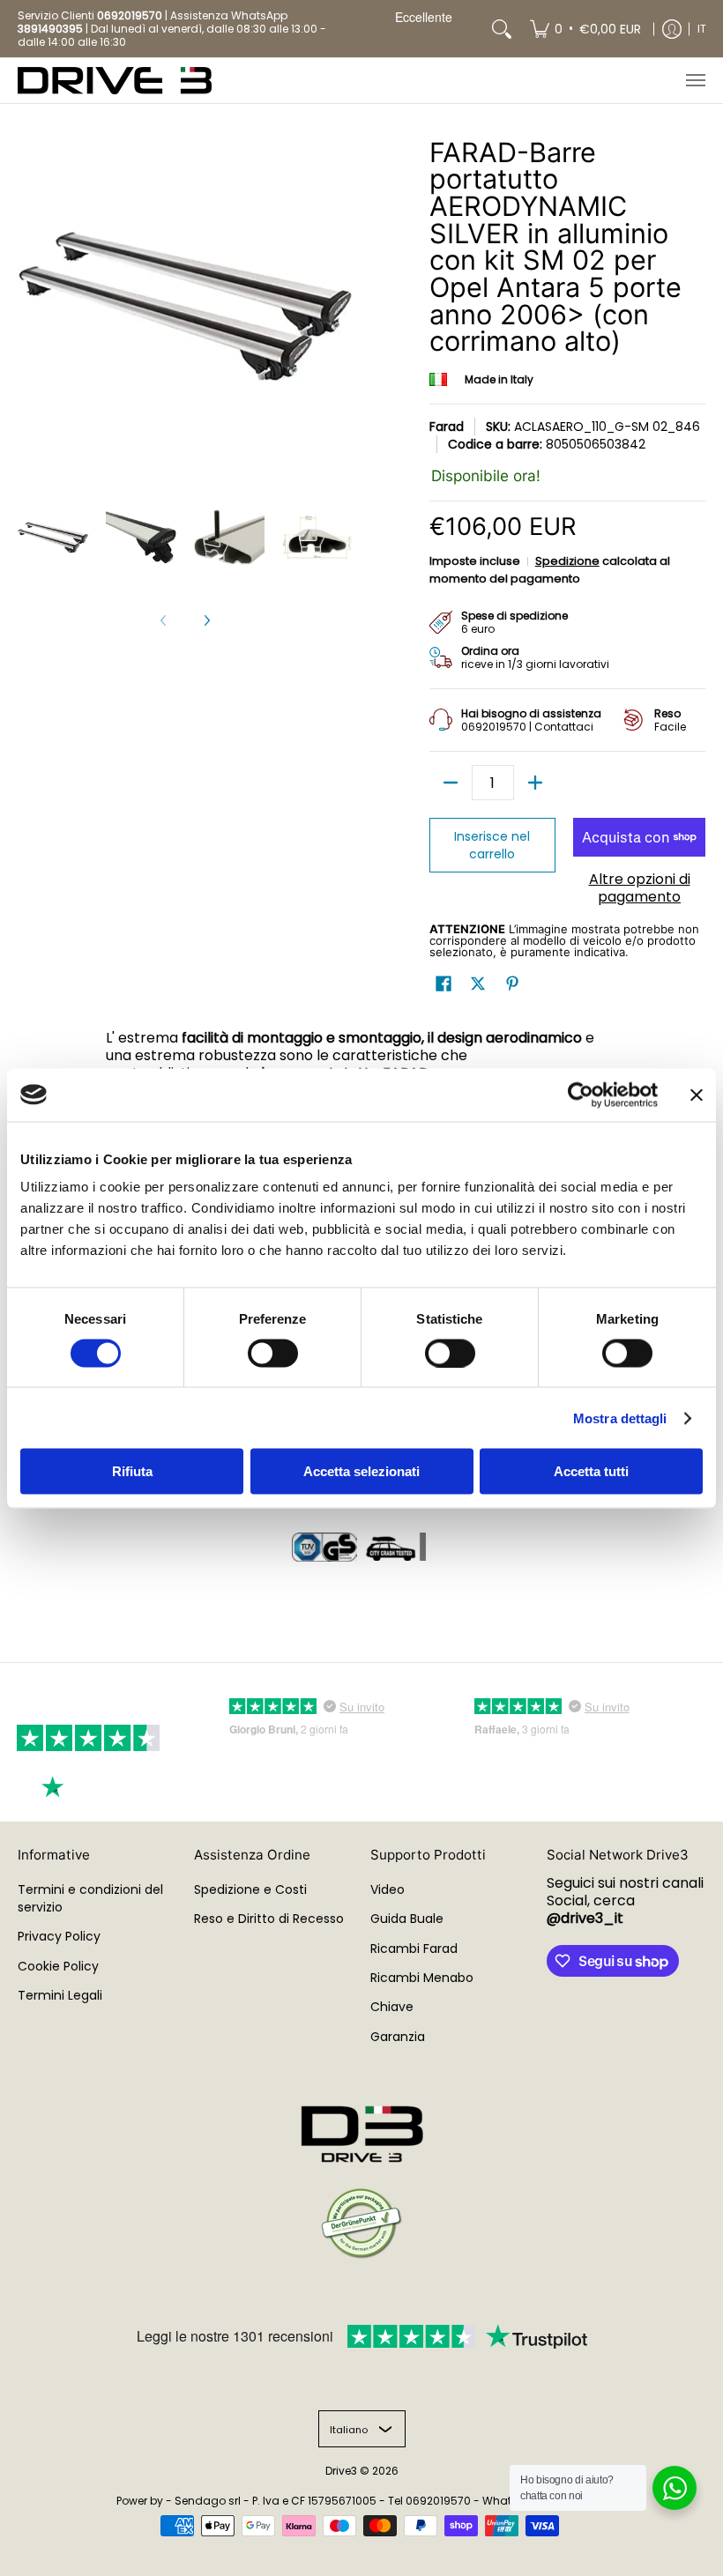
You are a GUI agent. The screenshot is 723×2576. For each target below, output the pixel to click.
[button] (443, 984)
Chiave (392, 2007)
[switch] (273, 1353)
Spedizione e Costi (250, 1889)
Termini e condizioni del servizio (90, 1898)
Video (388, 1889)
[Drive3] (115, 81)
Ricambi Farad (414, 1949)
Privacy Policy (59, 1936)
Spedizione (567, 561)
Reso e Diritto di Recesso (269, 1919)
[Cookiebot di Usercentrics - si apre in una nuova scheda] (581, 1095)
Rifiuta (132, 1471)
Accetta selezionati (361, 1471)
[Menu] (695, 81)
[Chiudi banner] (697, 1095)
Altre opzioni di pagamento (640, 888)
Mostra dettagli (620, 1418)
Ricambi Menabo (422, 1978)
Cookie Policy (58, 1966)
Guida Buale (407, 1919)
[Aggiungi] (535, 783)
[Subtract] (451, 783)
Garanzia (398, 2037)
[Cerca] (502, 29)
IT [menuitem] (702, 29)
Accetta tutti (591, 1471)
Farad (447, 427)
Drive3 (341, 2471)
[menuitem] (585, 29)
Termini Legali (60, 1995)
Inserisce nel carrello (492, 845)
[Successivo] (206, 620)
